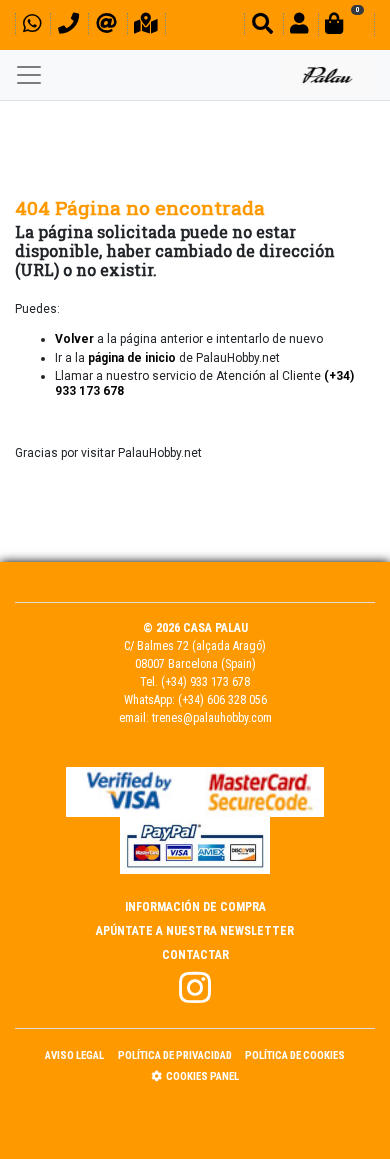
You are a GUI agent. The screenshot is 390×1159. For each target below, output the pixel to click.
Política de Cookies (295, 1055)
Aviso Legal (74, 1055)
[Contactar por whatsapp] (32, 26)
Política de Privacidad (175, 1055)
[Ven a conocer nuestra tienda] (146, 26)
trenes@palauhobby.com (212, 718)
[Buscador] (262, 26)
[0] (346, 26)
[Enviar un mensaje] (106, 26)
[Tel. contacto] (68, 26)
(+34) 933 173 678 (205, 682)
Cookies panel (202, 1076)
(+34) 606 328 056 (222, 700)
